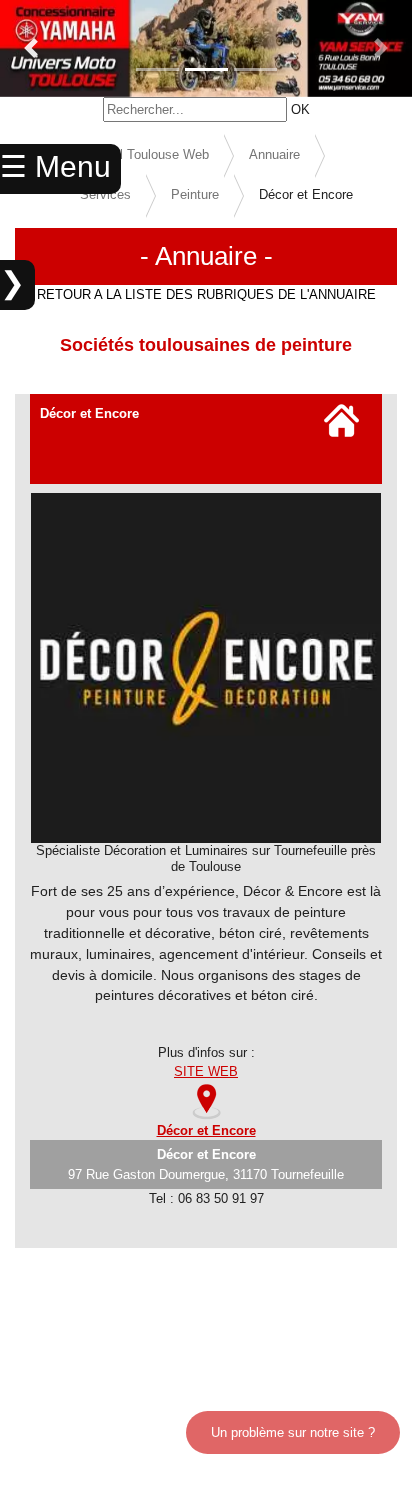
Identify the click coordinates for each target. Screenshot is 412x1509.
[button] (31, 48)
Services (105, 194)
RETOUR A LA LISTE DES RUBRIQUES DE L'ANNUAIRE (206, 294)
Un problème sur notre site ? (293, 1432)
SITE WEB (206, 1071)
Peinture (195, 194)
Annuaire (274, 154)
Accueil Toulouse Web (144, 154)
